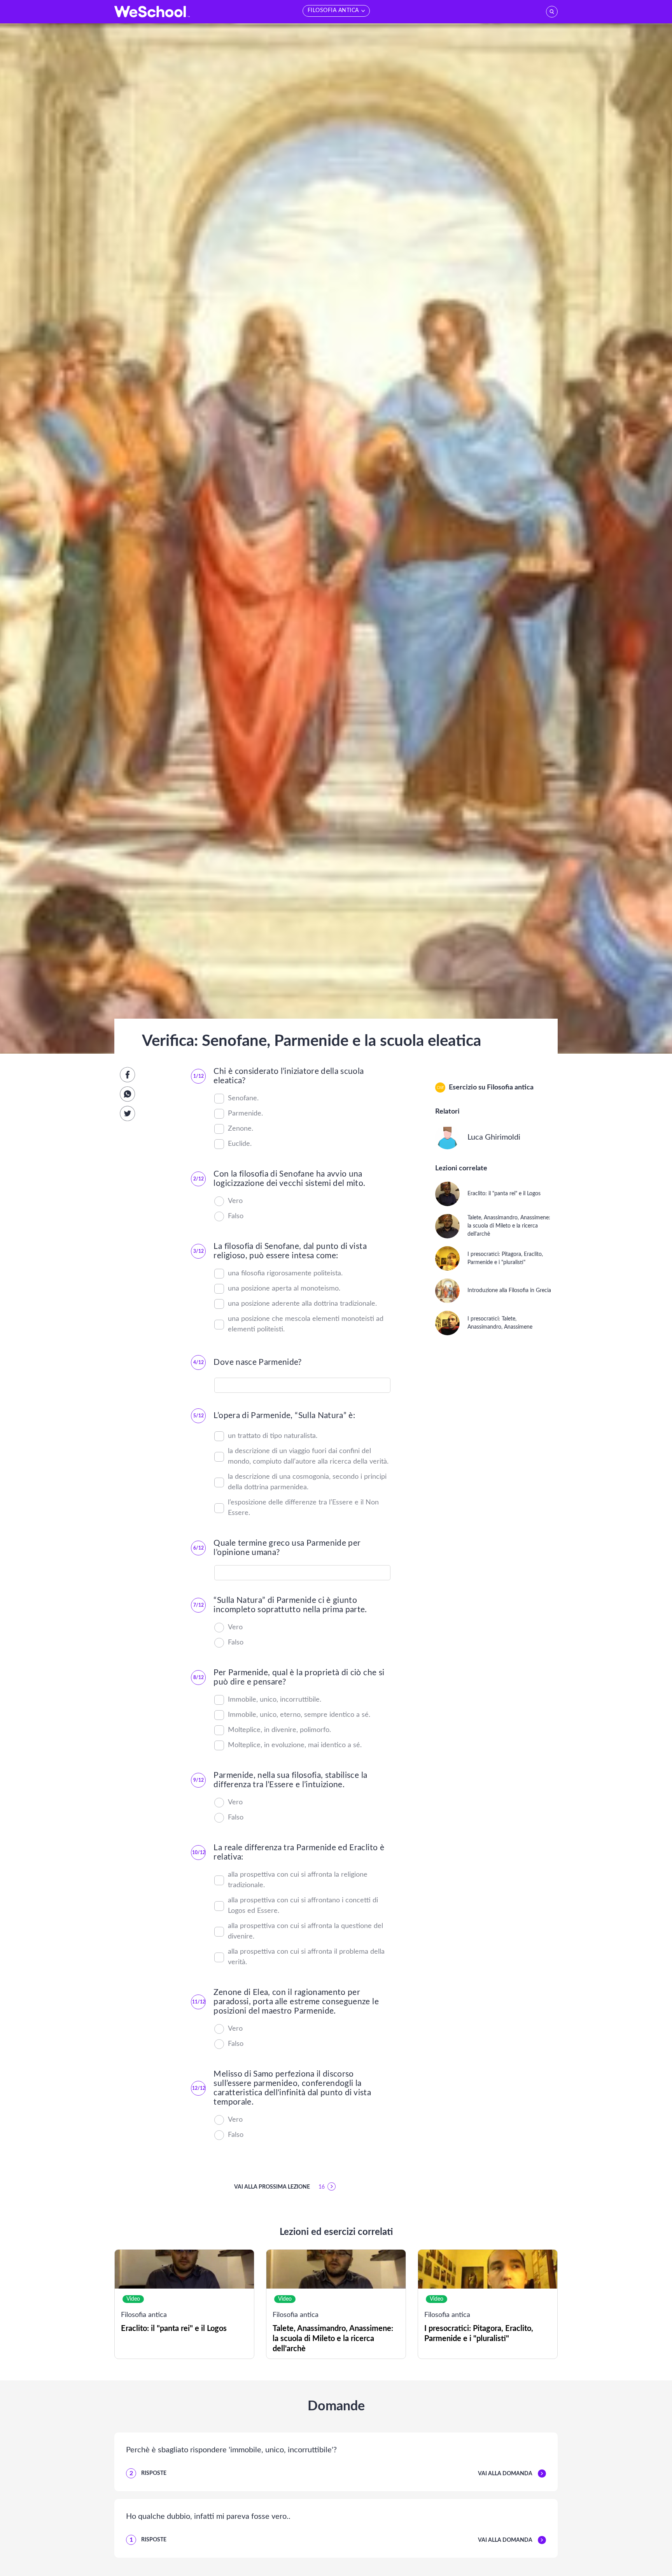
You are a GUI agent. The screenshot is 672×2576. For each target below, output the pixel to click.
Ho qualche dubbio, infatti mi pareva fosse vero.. (208, 2516)
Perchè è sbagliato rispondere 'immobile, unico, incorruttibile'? (231, 2450)
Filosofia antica (510, 1087)
